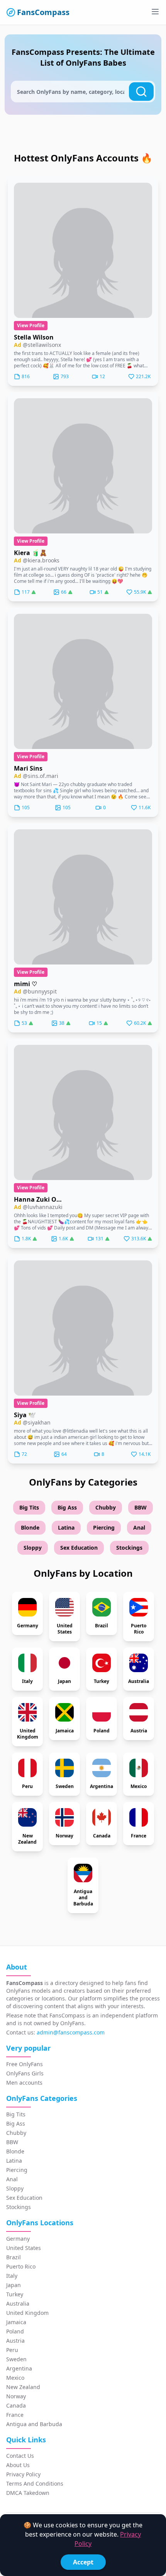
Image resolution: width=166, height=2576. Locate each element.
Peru (12, 2350)
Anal (139, 1527)
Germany (18, 2239)
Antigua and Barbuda (34, 2424)
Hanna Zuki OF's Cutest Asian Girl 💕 (39, 1199)
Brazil (14, 2257)
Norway (16, 2396)
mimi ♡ (25, 984)
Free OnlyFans (25, 2064)
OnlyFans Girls (25, 2073)
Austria (15, 2341)
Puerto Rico (21, 2266)
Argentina (19, 2368)
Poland (15, 2331)
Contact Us (20, 2456)
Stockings (129, 1548)
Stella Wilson (34, 337)
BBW (141, 1507)
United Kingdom (27, 2313)
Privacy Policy (23, 2474)
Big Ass (67, 1507)
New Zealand (23, 2387)
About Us (18, 2465)
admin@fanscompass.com (71, 2032)
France (15, 2415)
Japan (14, 2285)
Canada (16, 2405)
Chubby (106, 1507)
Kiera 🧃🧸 (30, 553)
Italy (12, 2276)
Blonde (30, 1527)
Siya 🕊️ (25, 1415)
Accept (83, 2562)
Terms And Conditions (35, 2483)
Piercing (104, 1527)
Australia (18, 2303)
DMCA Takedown (28, 2493)
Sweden (16, 2359)
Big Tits (29, 1507)
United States (24, 2248)
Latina (66, 1527)
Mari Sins (28, 768)
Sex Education (79, 1548)
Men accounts (24, 2083)
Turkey (15, 2294)
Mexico (15, 2378)
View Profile (31, 325)
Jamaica (16, 2322)
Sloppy (33, 1548)
